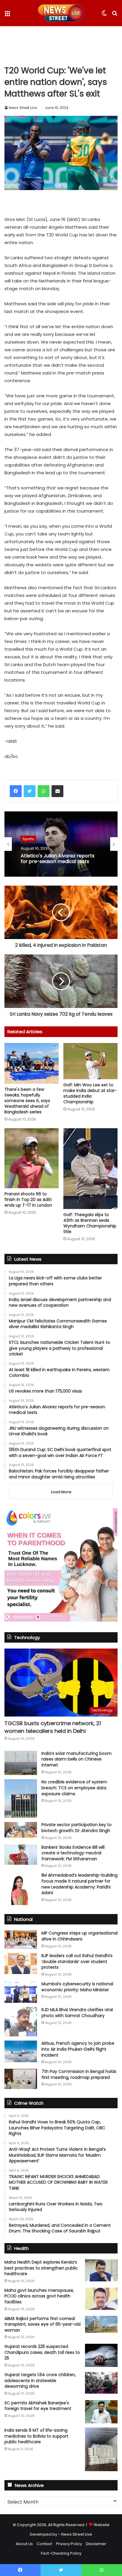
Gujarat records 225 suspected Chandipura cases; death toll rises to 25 (42, 2352)
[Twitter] (30, 791)
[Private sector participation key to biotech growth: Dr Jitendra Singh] (21, 1830)
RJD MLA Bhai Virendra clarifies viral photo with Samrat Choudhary (77, 2013)
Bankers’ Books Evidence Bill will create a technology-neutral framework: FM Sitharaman (73, 1853)
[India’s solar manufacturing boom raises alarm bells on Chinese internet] (21, 1763)
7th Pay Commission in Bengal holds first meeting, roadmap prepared (79, 2074)
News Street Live (23, 108)
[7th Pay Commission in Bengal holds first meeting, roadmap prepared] (21, 2079)
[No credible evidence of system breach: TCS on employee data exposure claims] (21, 1799)
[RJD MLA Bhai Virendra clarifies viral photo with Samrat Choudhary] (21, 2022)
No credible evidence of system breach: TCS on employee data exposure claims (74, 1788)
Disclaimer (96, 2544)
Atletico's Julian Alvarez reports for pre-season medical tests (58, 859)
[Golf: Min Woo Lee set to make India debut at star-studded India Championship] (90, 1061)
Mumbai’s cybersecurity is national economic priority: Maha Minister (77, 1987)
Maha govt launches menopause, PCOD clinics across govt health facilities (39, 2296)
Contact (44, 2544)
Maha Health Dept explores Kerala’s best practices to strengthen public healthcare (41, 2268)
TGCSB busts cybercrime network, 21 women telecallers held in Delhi (53, 1727)
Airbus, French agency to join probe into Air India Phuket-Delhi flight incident (78, 2049)
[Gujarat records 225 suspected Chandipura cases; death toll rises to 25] (101, 2355)
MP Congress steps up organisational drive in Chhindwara (80, 1936)
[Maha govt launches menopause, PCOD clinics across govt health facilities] (101, 2299)
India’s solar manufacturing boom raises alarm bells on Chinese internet (77, 1759)
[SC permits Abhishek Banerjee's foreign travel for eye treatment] (101, 2412)
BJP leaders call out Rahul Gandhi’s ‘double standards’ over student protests (77, 1961)
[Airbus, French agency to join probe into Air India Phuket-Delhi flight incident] (21, 2051)
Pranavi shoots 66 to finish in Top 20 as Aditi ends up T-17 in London (28, 1200)
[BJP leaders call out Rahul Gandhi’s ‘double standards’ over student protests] (21, 1963)
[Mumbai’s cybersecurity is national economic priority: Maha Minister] (21, 1992)
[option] (61, 844)
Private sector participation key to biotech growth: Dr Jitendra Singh (77, 1828)
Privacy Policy (69, 2544)
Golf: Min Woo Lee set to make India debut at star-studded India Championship (90, 1093)
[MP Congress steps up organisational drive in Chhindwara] (21, 1940)
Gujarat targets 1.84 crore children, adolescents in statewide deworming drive (40, 2380)
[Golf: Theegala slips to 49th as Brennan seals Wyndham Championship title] (90, 1169)
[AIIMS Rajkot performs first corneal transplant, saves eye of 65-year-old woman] (101, 2324)
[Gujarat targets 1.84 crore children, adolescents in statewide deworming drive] (101, 2383)
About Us (24, 2544)
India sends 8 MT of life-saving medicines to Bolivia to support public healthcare (36, 2436)
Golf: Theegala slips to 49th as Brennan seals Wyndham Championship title (90, 1223)
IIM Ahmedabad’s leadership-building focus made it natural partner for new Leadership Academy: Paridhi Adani (80, 1884)
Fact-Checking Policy (61, 2553)
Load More (61, 1492)
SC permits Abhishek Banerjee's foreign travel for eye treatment (38, 2406)
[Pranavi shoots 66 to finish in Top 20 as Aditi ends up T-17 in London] (32, 1158)
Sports (28, 839)
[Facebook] (16, 791)
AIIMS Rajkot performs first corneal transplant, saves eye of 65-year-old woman (42, 2324)
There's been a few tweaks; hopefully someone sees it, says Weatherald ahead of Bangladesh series (27, 1101)
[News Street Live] (61, 13)
